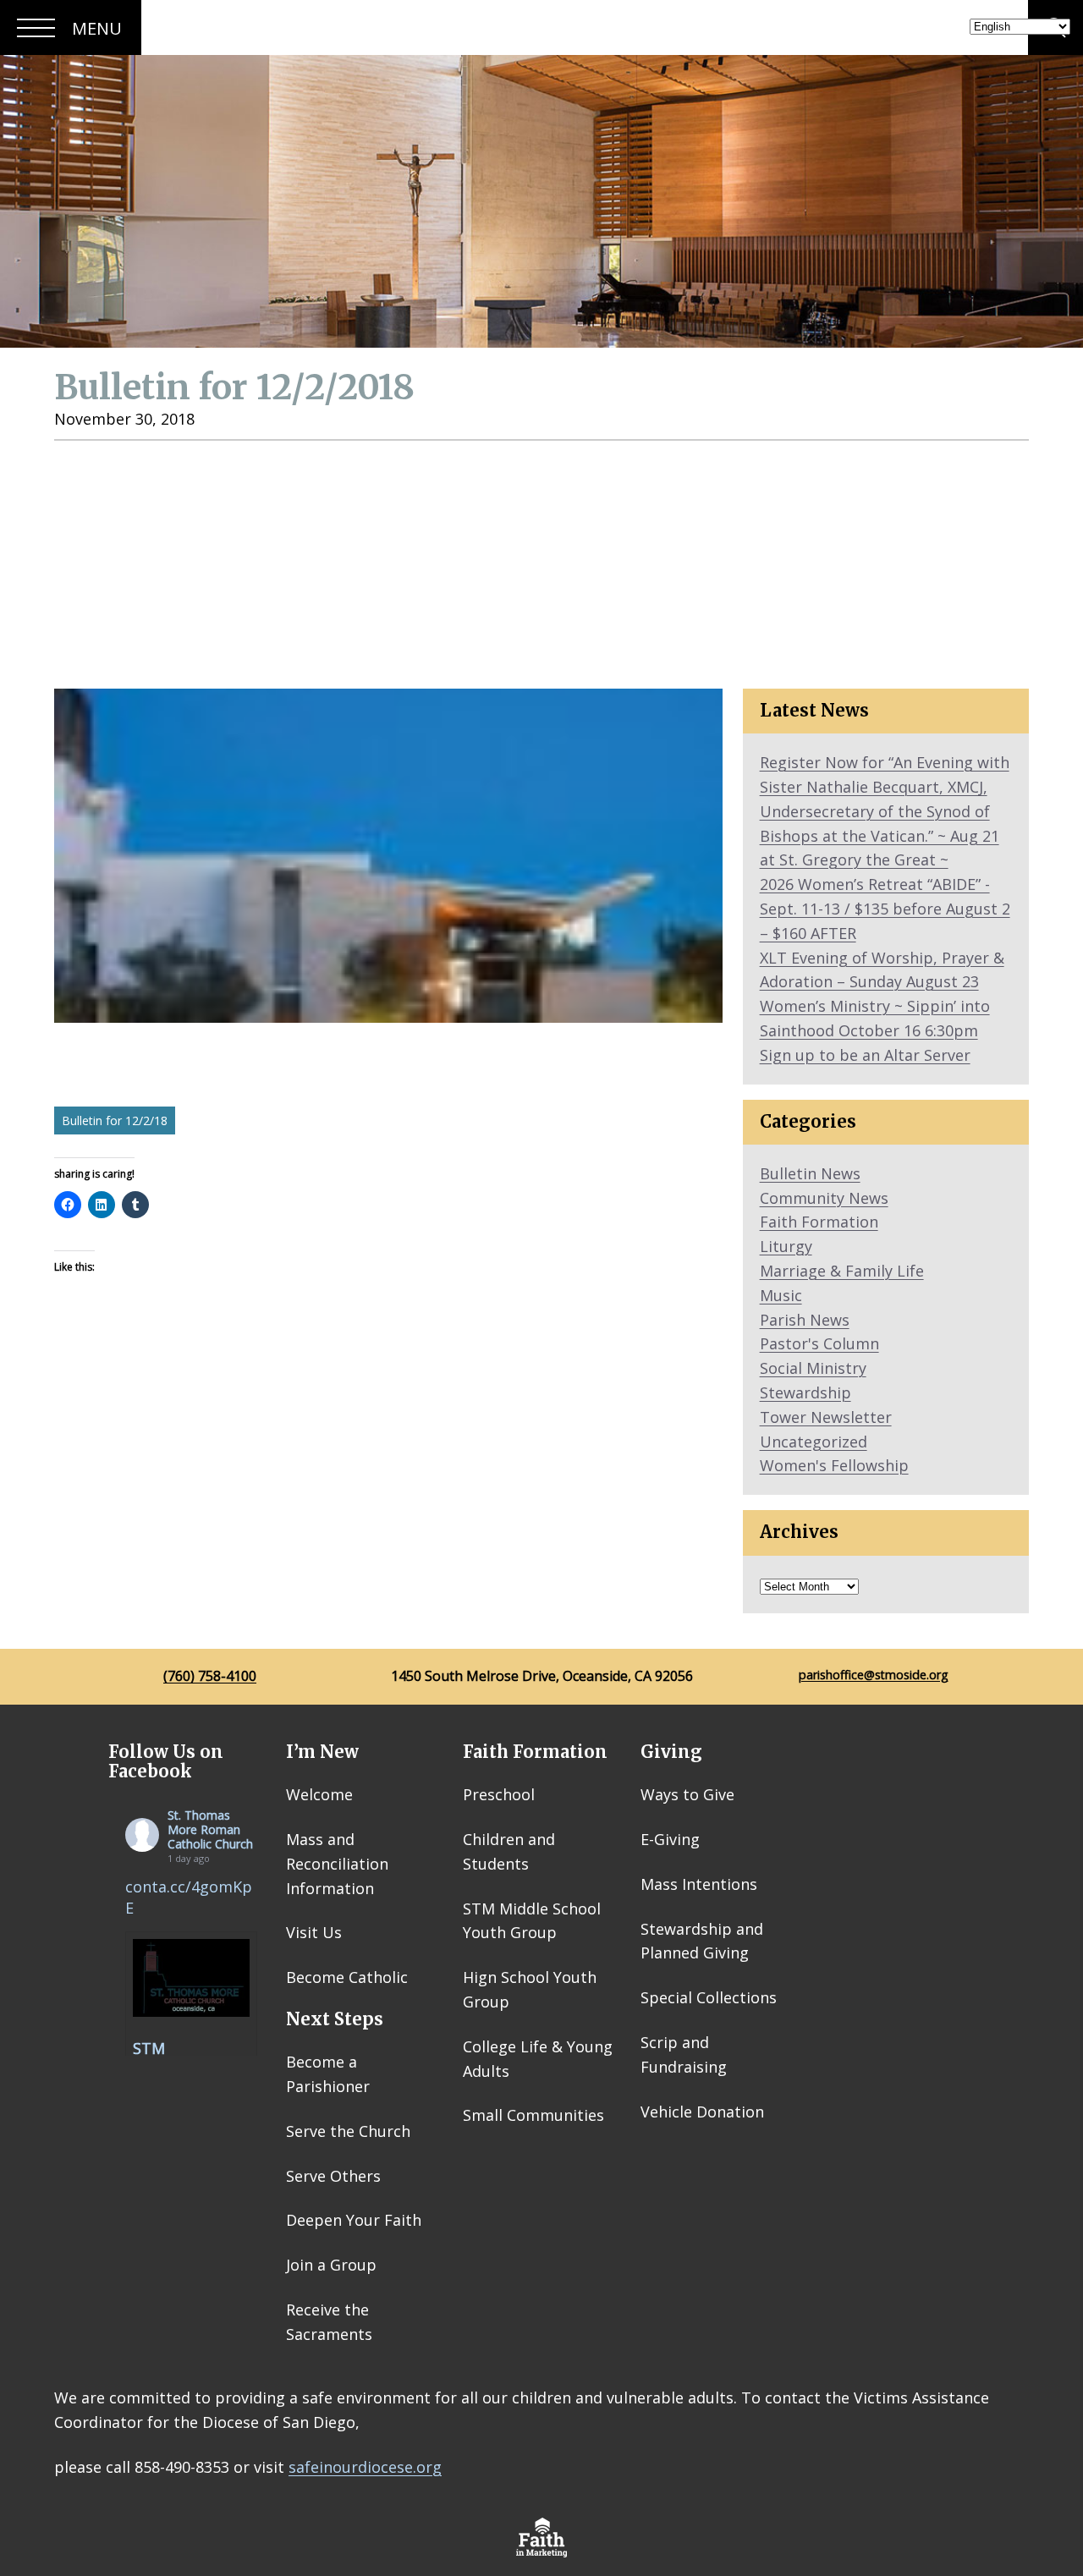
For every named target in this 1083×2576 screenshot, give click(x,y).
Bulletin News (810, 1173)
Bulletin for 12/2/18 (115, 1120)
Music (781, 1295)
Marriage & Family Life (842, 1271)
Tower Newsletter (826, 1417)
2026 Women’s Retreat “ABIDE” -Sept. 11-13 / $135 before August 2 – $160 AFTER (885, 909)
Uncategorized (814, 1442)
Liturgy (786, 1246)
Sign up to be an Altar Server (865, 1055)
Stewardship (805, 1392)
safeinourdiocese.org (365, 2467)
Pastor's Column (819, 1343)
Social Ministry (813, 1368)
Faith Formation (819, 1222)
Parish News (805, 1320)
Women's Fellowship (834, 1465)
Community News (824, 1198)
